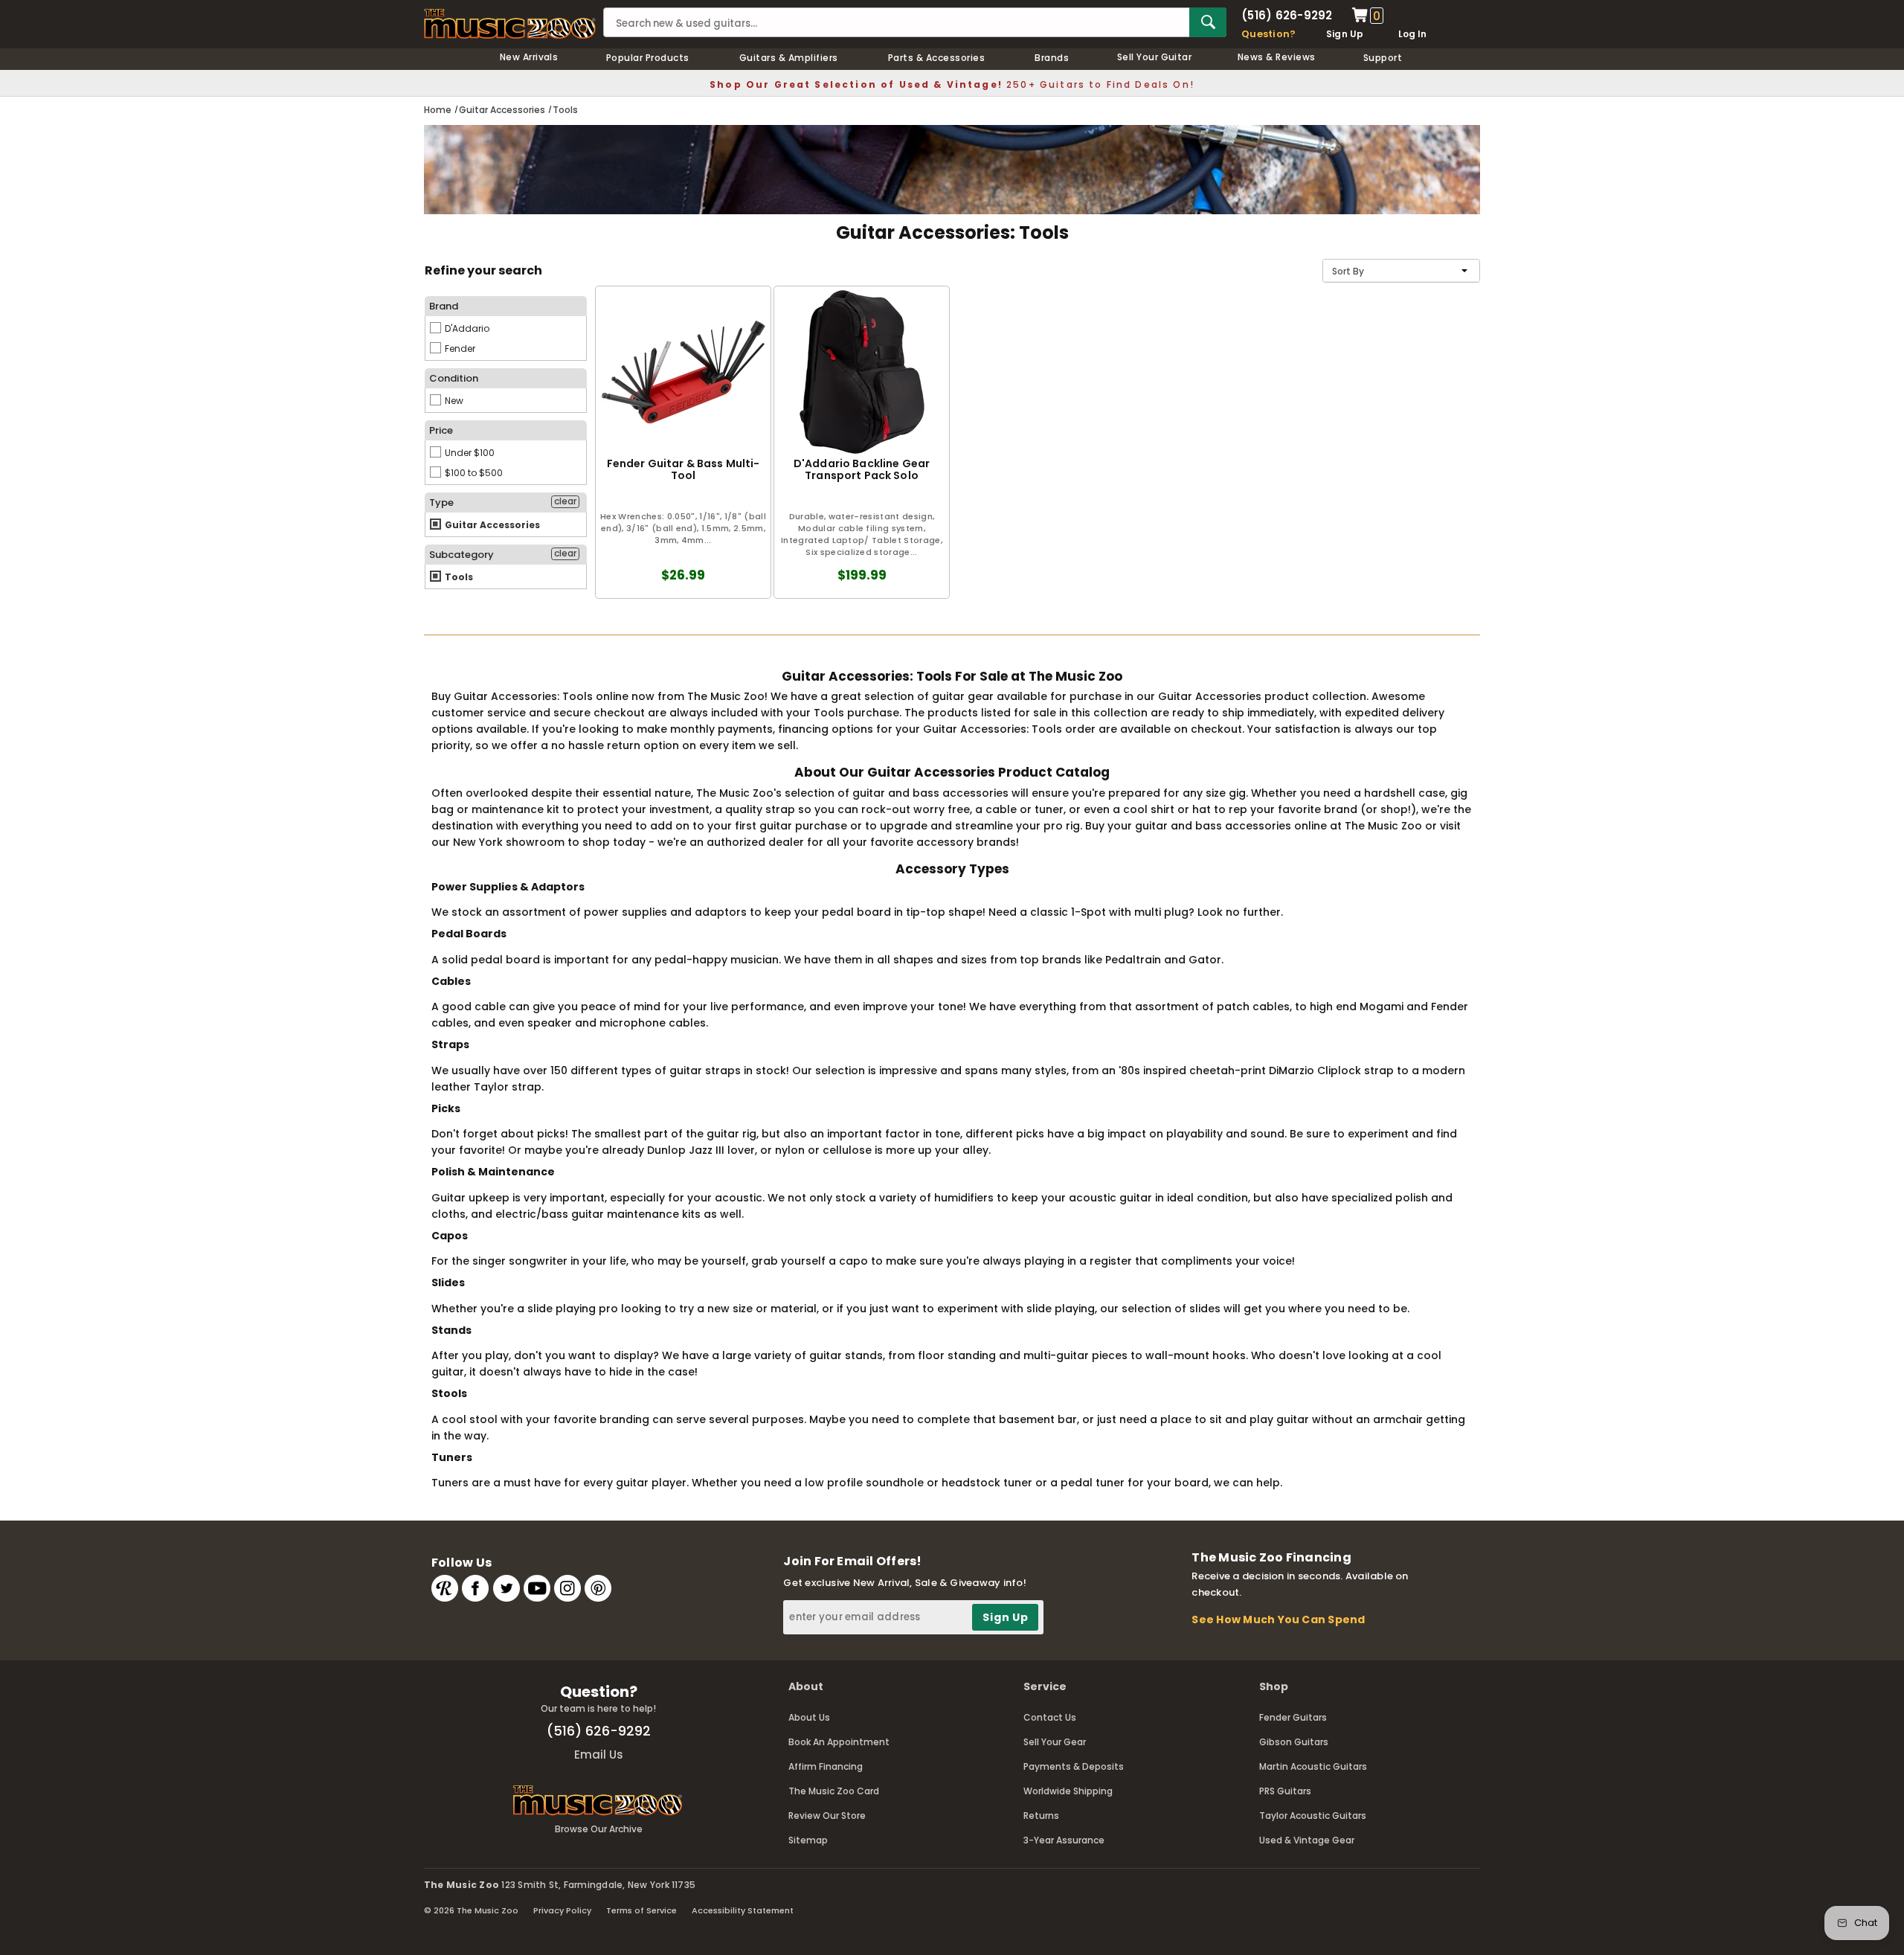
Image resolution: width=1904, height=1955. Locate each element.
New (453, 401)
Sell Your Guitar (1155, 57)
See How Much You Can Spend (1278, 1619)
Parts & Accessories (936, 58)
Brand (444, 306)
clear (565, 501)
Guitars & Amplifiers (789, 58)
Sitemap (808, 1840)
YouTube (537, 1588)
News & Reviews (1277, 57)
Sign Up (1345, 34)
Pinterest (598, 1588)
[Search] (1208, 22)
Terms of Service (641, 1910)
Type (441, 503)
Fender (459, 349)
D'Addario (466, 328)
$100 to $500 (473, 473)
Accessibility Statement (743, 1910)
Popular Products (648, 58)
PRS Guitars (1285, 1791)
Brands (1052, 58)
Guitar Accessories (491, 525)
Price (441, 430)
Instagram (567, 1588)
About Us (809, 1717)
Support (1383, 58)
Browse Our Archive (599, 1829)
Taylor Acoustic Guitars (1313, 1816)
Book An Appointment (839, 1742)
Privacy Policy (562, 1910)
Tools (458, 577)
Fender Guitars (1293, 1717)
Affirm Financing (826, 1766)
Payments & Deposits (1074, 1766)
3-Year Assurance (1064, 1840)
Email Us (599, 1755)
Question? (1268, 34)
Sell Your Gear (1055, 1742)
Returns (1041, 1816)
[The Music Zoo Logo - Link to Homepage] (510, 24)
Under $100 (469, 453)
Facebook (475, 1588)
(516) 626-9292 (1287, 15)
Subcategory (461, 555)
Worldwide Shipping (1068, 1791)
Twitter (506, 1588)
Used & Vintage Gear (1307, 1840)
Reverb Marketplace (445, 1588)
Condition (454, 378)
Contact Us (1050, 1717)
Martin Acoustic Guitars (1313, 1766)
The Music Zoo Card (834, 1791)
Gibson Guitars (1294, 1742)
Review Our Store (827, 1816)
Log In (1412, 34)
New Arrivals (529, 57)
